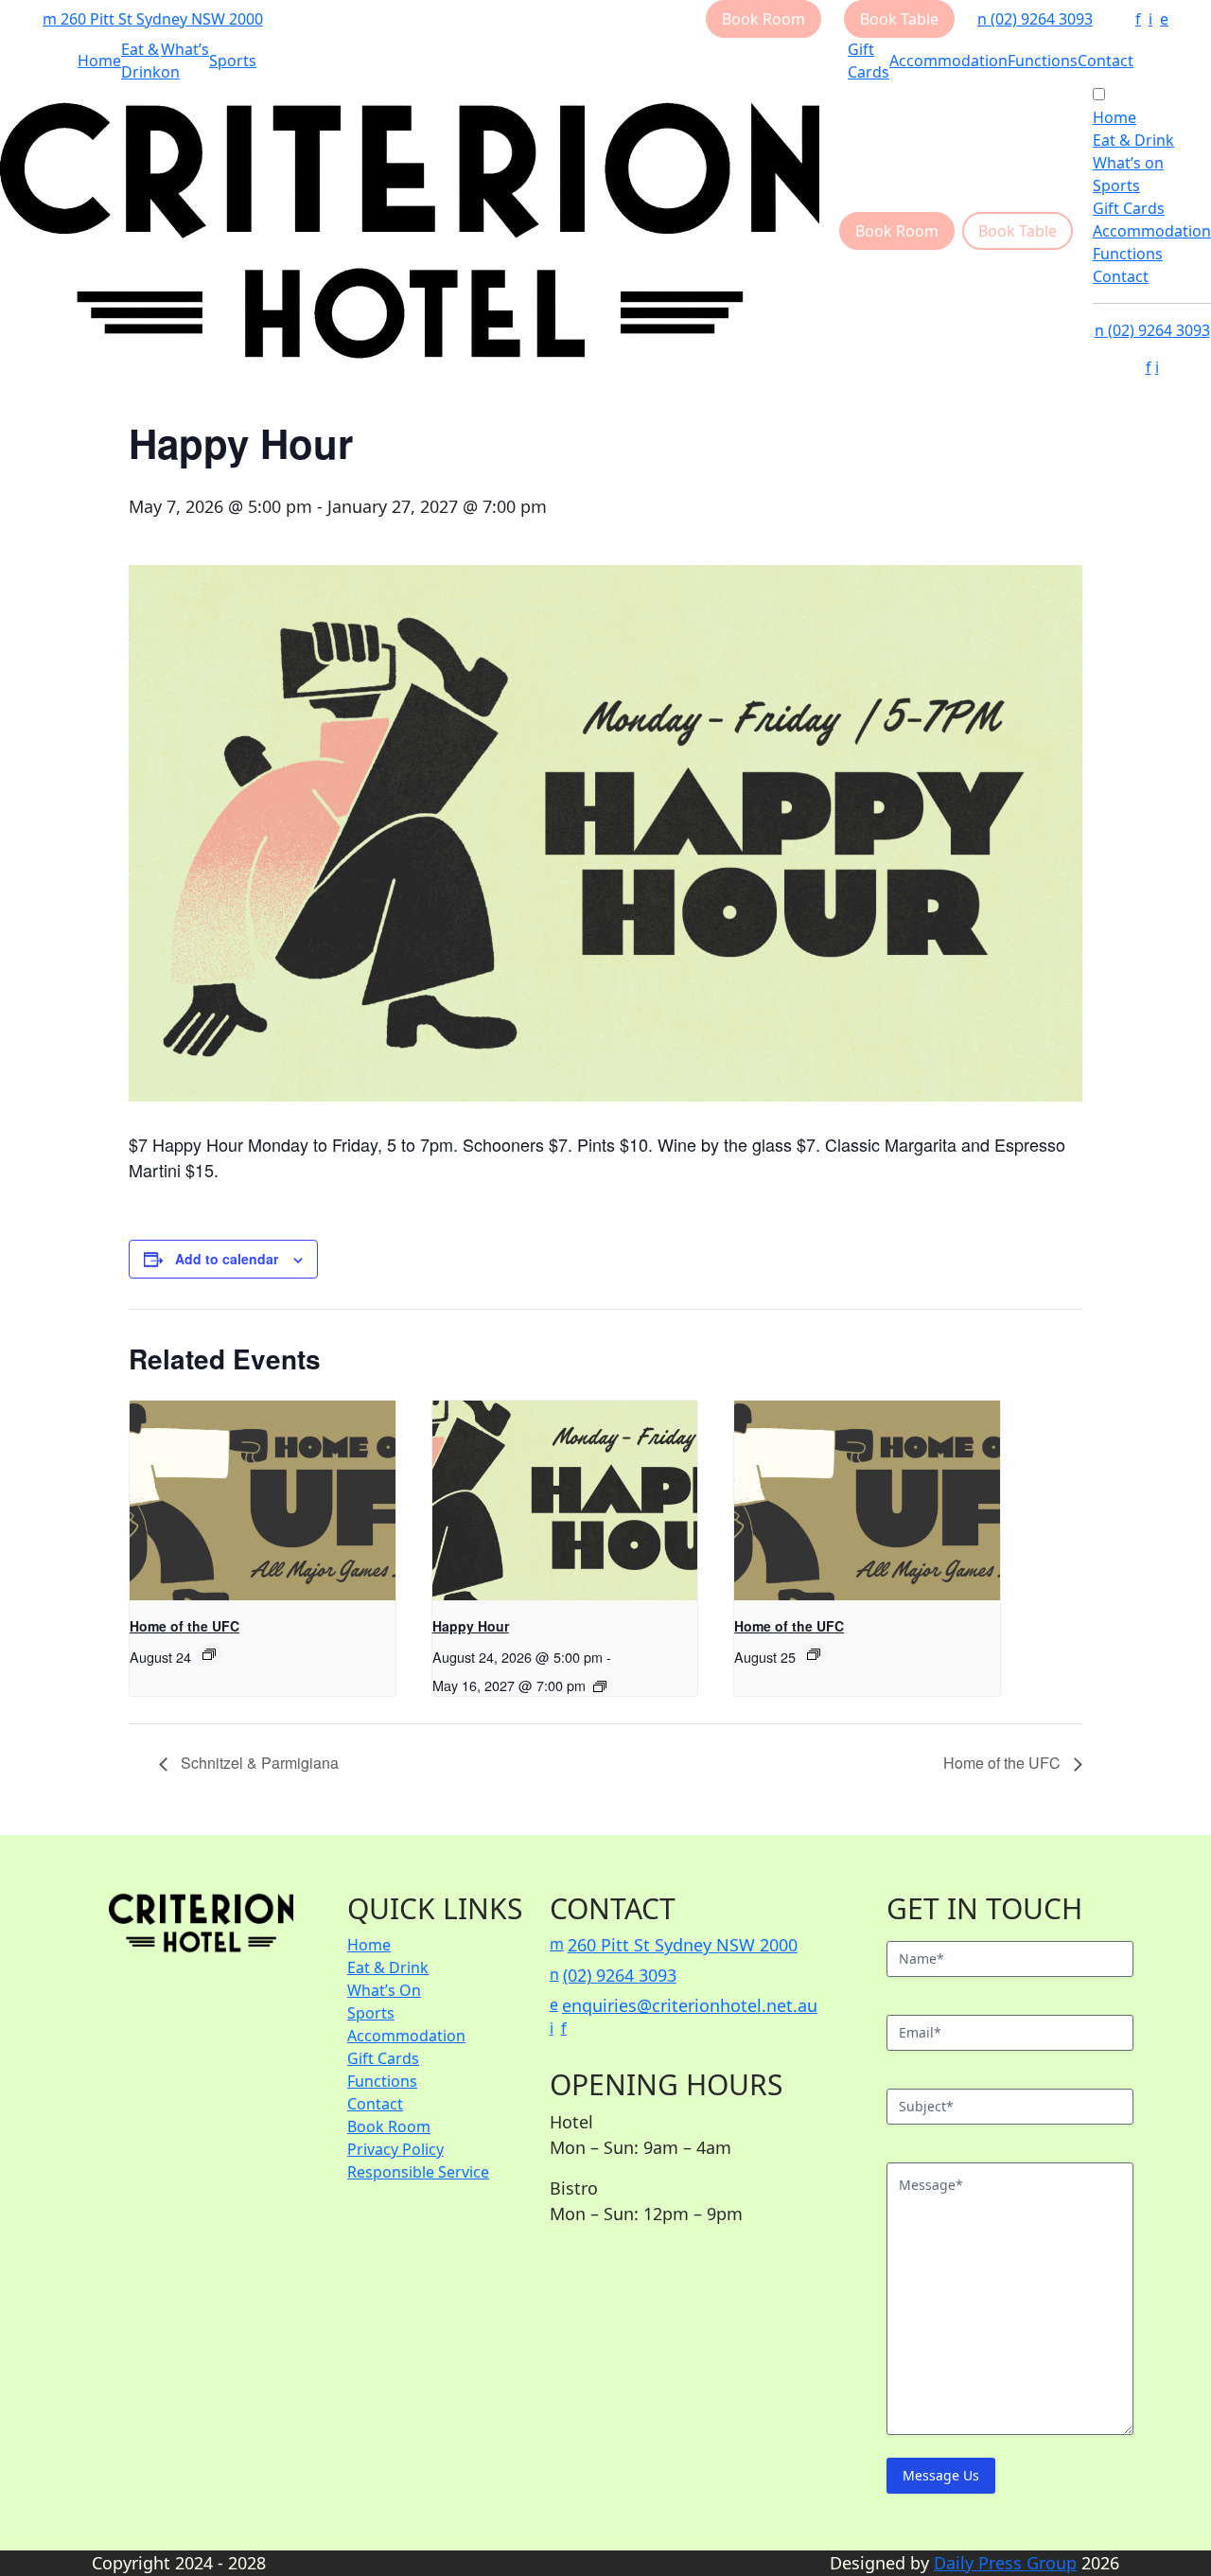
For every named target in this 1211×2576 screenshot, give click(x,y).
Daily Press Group (1005, 2563)
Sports (233, 61)
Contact (1106, 61)
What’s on (1128, 163)
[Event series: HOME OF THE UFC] (209, 1654)
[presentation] (263, 1500)
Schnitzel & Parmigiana (258, 1763)
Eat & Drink (1133, 140)
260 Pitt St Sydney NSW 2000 (153, 19)
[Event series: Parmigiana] (600, 1686)
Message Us (941, 2475)
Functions (1043, 61)
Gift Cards (1129, 208)
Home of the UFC (184, 1626)
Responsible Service (418, 2172)
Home (99, 61)
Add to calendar (227, 1259)
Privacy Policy (395, 2149)
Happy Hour (471, 1626)
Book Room (389, 2126)
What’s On (384, 1990)
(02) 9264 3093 (1035, 19)
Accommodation (948, 61)
